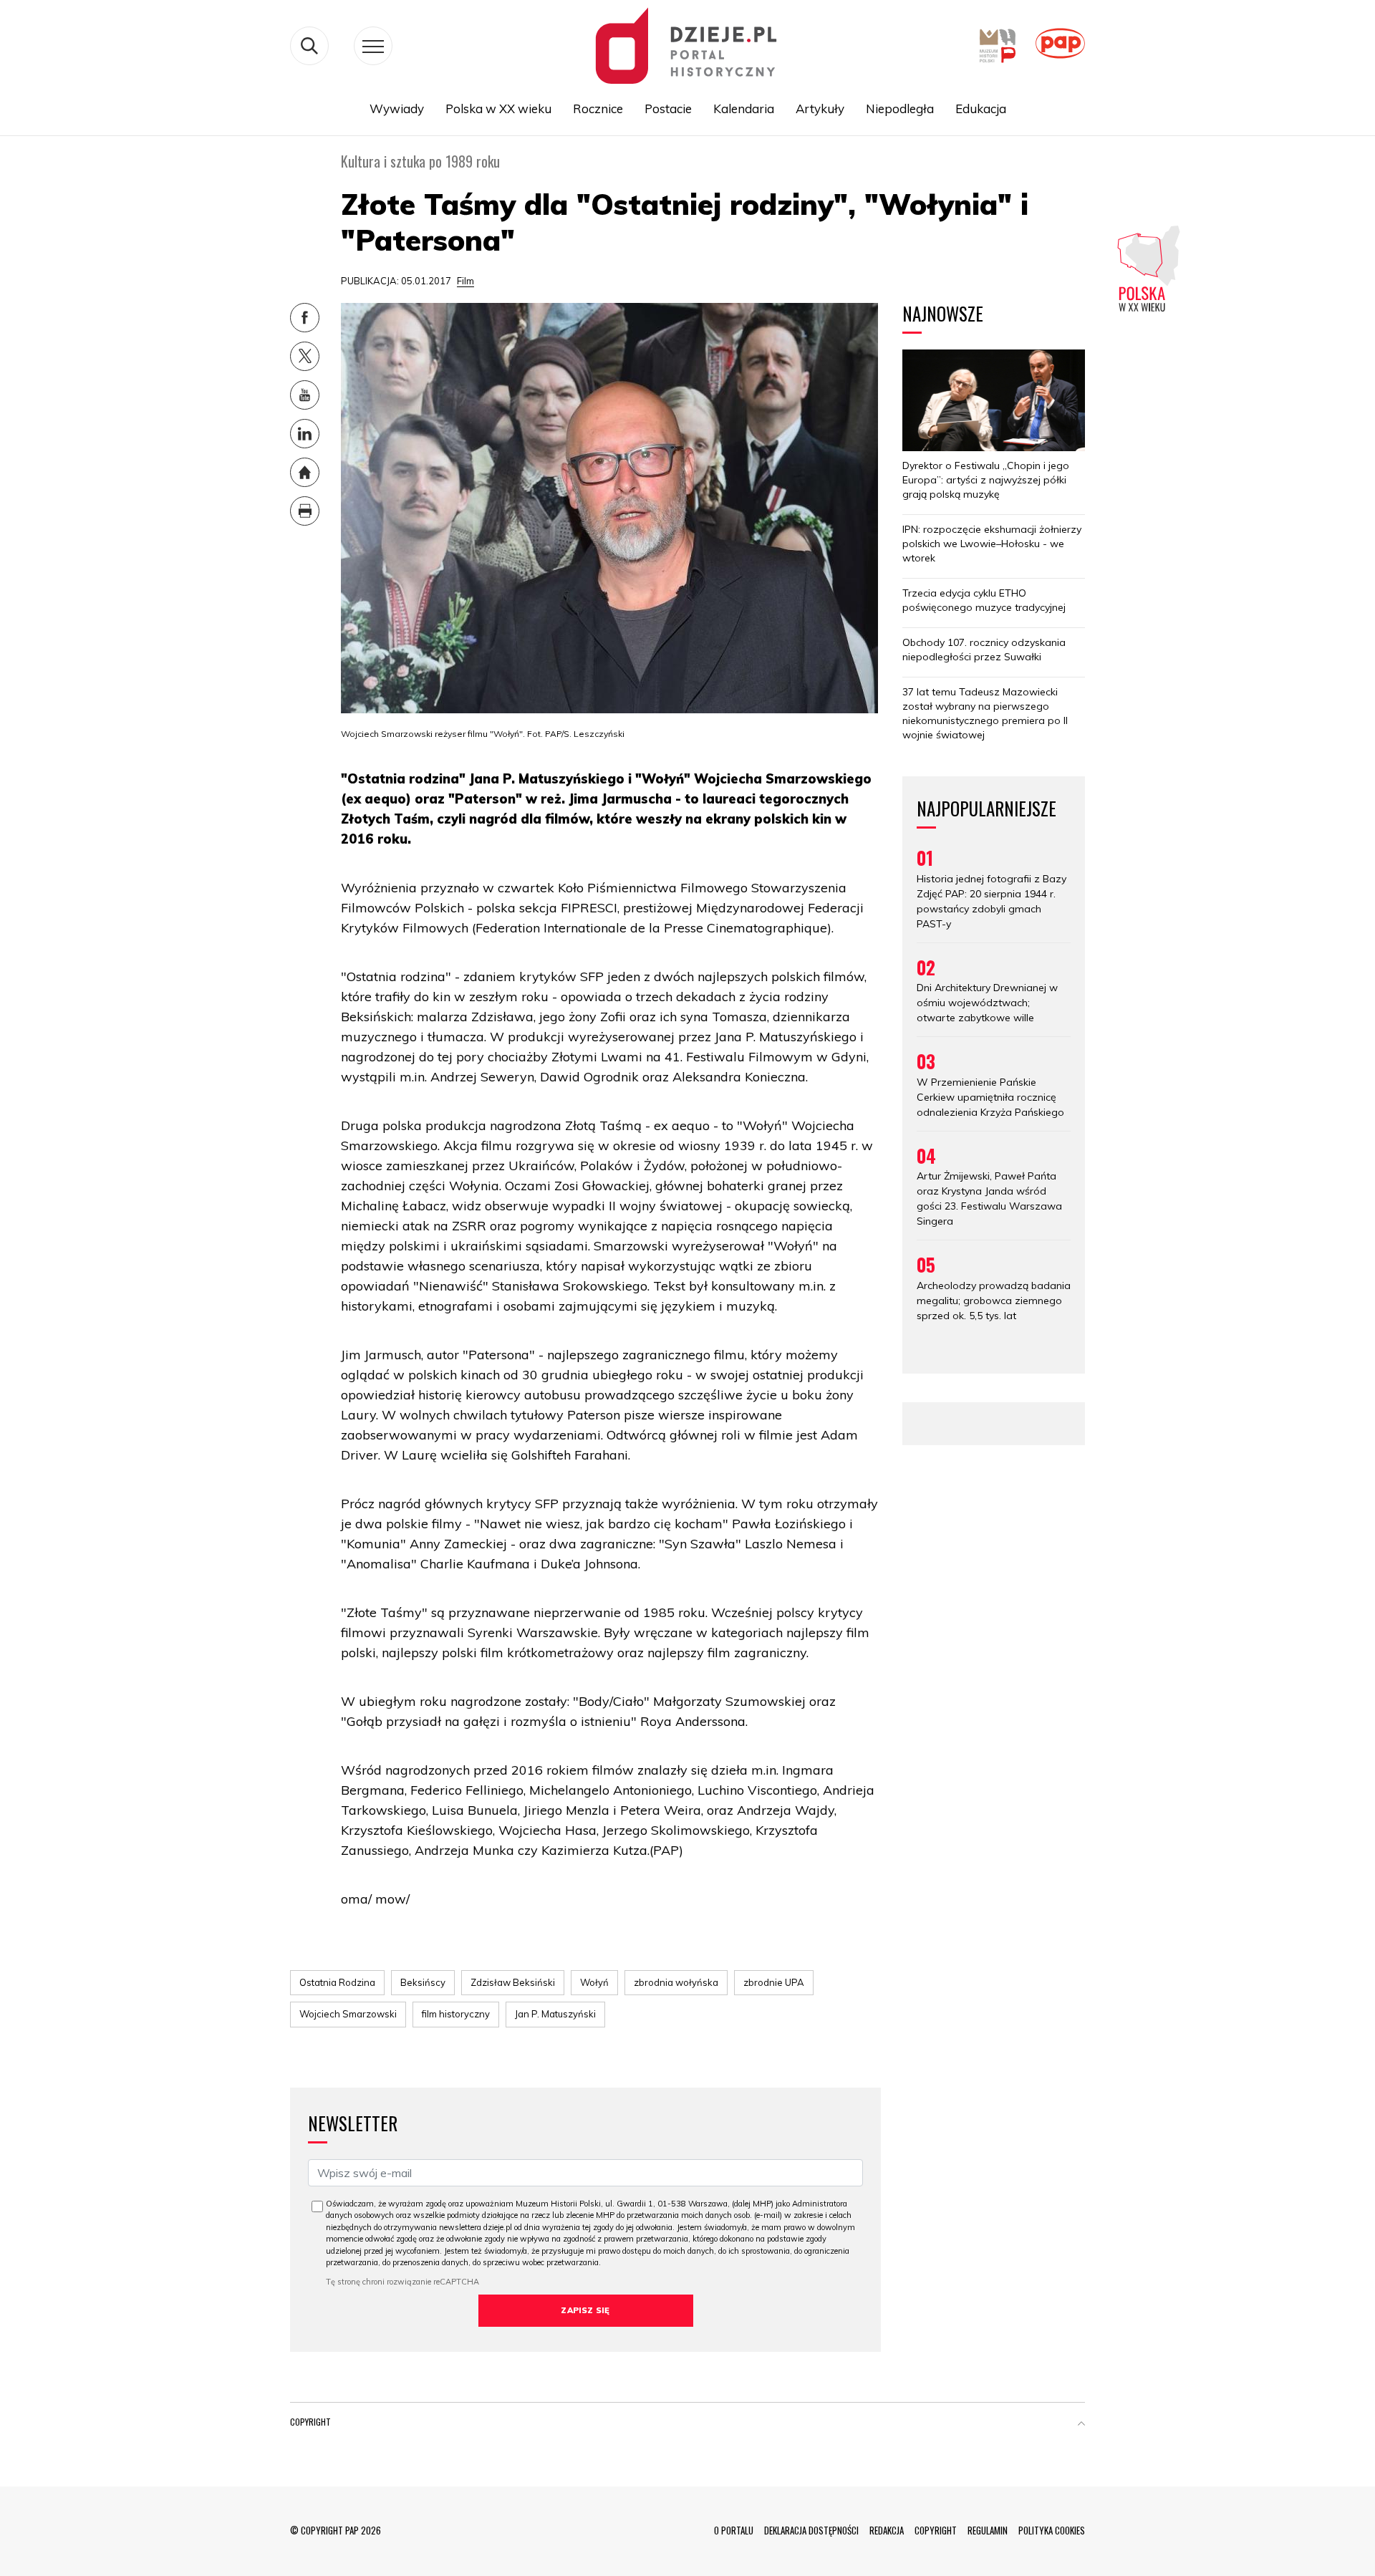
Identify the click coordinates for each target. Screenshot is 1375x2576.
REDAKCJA (887, 2530)
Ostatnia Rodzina (337, 1982)
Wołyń (594, 1982)
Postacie (668, 108)
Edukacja (981, 108)
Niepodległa (900, 108)
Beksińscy (423, 1982)
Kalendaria (744, 108)
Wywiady (397, 108)
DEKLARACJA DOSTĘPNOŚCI (811, 2530)
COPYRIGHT (936, 2530)
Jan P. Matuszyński (555, 2014)
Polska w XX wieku (498, 108)
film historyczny (456, 2014)
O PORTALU (734, 2530)
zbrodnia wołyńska (676, 1982)
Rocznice (598, 108)
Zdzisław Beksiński (513, 1982)
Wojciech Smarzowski (348, 2014)
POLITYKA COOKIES (1052, 2530)
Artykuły (820, 108)
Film (465, 281)
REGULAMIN (988, 2530)
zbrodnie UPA (774, 1982)
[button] (1081, 2425)
